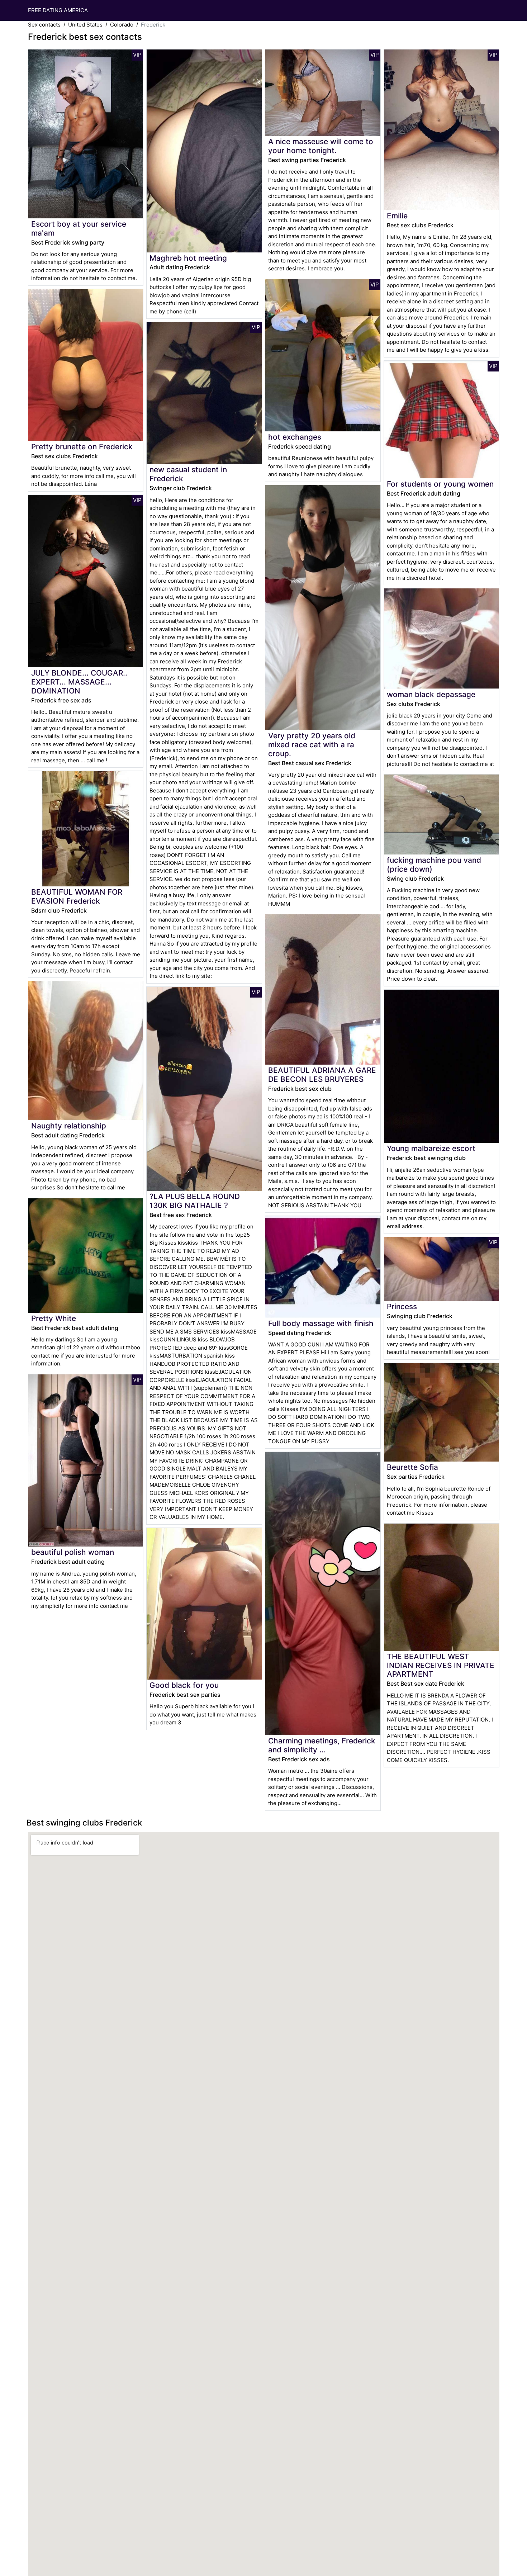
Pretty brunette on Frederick (82, 447)
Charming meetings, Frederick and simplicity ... (322, 1745)
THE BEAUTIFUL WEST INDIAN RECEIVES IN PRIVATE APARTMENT (441, 1665)
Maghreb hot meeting (188, 258)
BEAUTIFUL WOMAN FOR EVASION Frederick (77, 896)
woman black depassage (431, 694)
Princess (402, 1306)
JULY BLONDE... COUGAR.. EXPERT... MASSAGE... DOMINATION (79, 682)
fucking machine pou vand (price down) (434, 865)
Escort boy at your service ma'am (79, 228)
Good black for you (184, 1685)
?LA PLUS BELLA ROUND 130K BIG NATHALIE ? (195, 1201)
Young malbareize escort (431, 1148)
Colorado (122, 25)
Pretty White (54, 1318)
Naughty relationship (69, 1126)
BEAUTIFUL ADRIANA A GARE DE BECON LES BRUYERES (322, 1075)
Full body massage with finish (321, 1323)
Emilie (397, 216)
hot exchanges (295, 437)
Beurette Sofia (412, 1467)
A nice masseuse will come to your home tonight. (321, 146)
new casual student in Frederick (188, 474)
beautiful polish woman (73, 1552)
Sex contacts (44, 25)
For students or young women (440, 484)
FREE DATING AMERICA (58, 10)
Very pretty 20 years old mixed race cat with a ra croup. (312, 745)
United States (85, 25)
